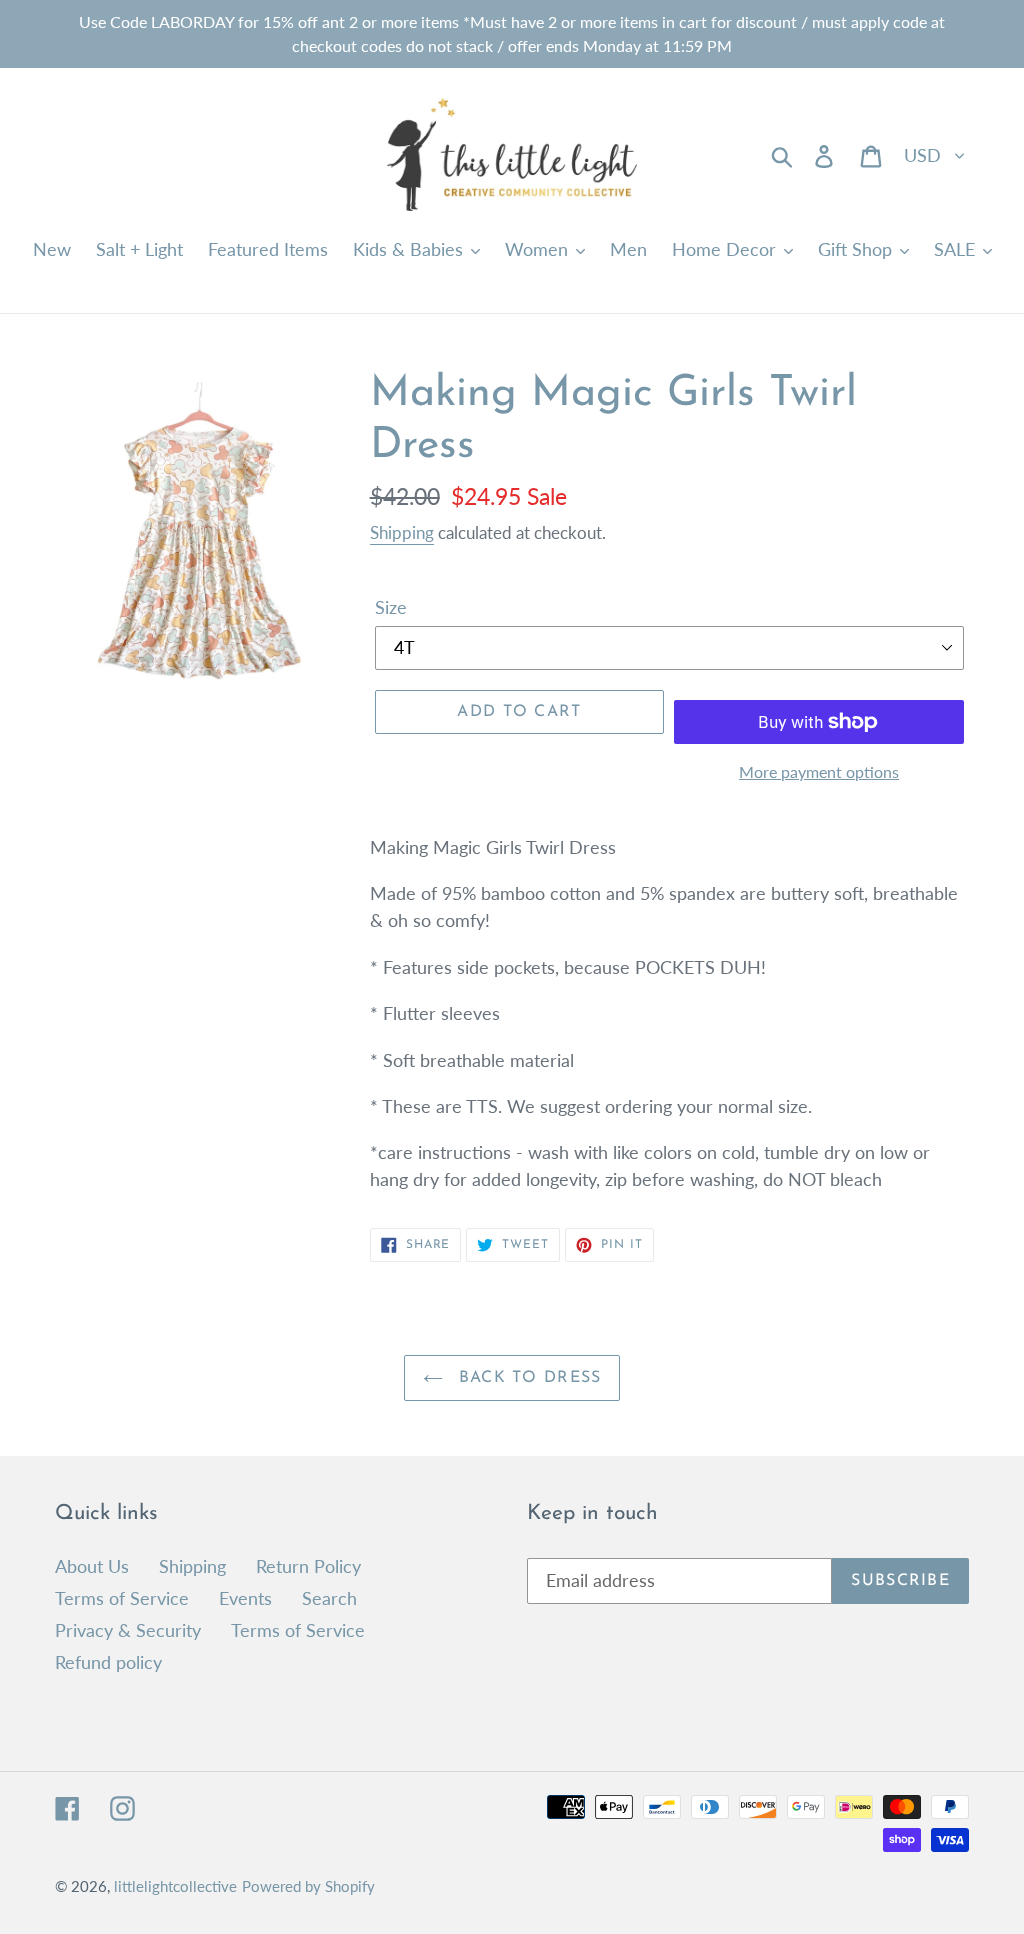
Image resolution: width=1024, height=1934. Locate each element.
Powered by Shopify (308, 1886)
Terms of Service (122, 1598)
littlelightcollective (175, 1886)
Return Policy (308, 1566)
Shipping (402, 532)
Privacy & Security (128, 1630)
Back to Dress (527, 1378)
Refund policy (108, 1662)
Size (391, 607)
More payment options (819, 771)
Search (329, 1598)
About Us (92, 1566)
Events (245, 1598)
